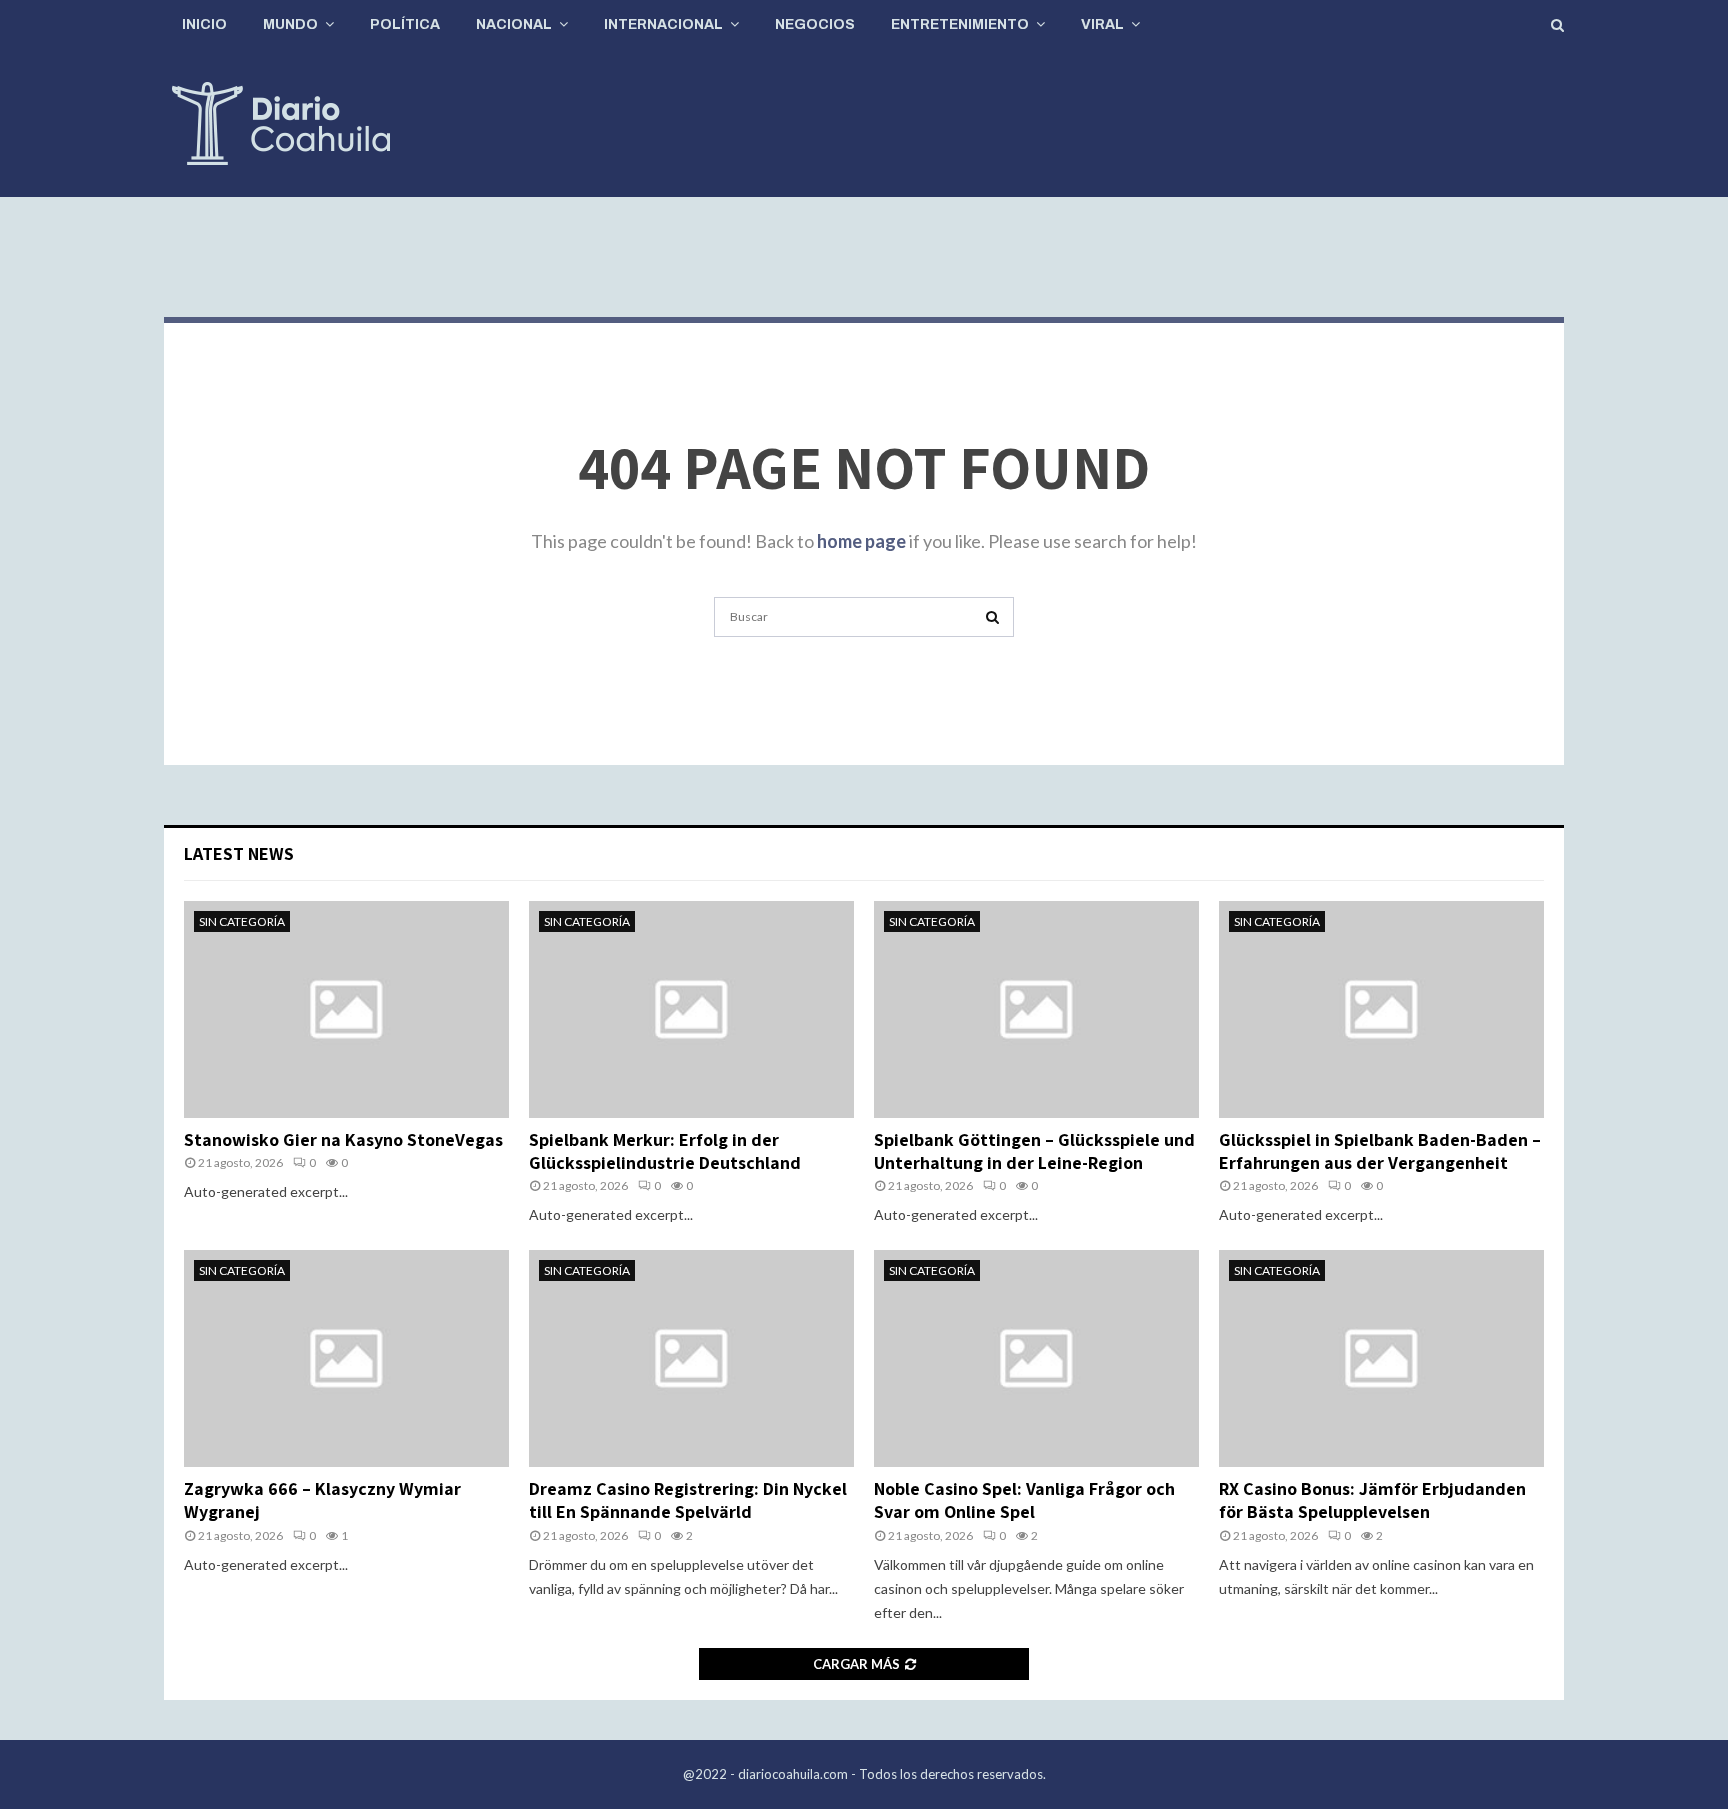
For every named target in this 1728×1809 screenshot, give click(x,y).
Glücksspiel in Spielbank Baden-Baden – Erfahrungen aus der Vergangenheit (1380, 1151)
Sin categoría (242, 921)
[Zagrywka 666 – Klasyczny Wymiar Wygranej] (346, 1358)
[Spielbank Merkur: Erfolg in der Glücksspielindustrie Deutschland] (691, 1009)
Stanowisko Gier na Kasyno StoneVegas (343, 1139)
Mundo (290, 24)
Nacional (514, 24)
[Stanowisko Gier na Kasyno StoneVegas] (346, 1009)
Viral (1102, 24)
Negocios (815, 24)
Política (405, 24)
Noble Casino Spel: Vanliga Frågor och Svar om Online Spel (1024, 1500)
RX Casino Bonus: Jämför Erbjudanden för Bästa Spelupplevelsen (1372, 1500)
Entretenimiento (960, 24)
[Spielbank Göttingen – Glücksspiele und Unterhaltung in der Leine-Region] (1036, 1009)
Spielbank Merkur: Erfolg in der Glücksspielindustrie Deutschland (665, 1151)
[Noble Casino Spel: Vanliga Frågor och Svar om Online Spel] (1036, 1358)
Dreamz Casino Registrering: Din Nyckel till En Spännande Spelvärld (688, 1500)
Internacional (663, 24)
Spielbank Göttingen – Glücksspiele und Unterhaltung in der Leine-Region (1034, 1151)
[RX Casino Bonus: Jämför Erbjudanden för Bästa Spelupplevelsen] (1381, 1358)
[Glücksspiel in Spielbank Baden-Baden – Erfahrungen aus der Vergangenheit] (1381, 1009)
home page (861, 541)
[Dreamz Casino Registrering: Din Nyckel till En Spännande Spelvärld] (691, 1358)
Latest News (239, 853)
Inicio (204, 24)
